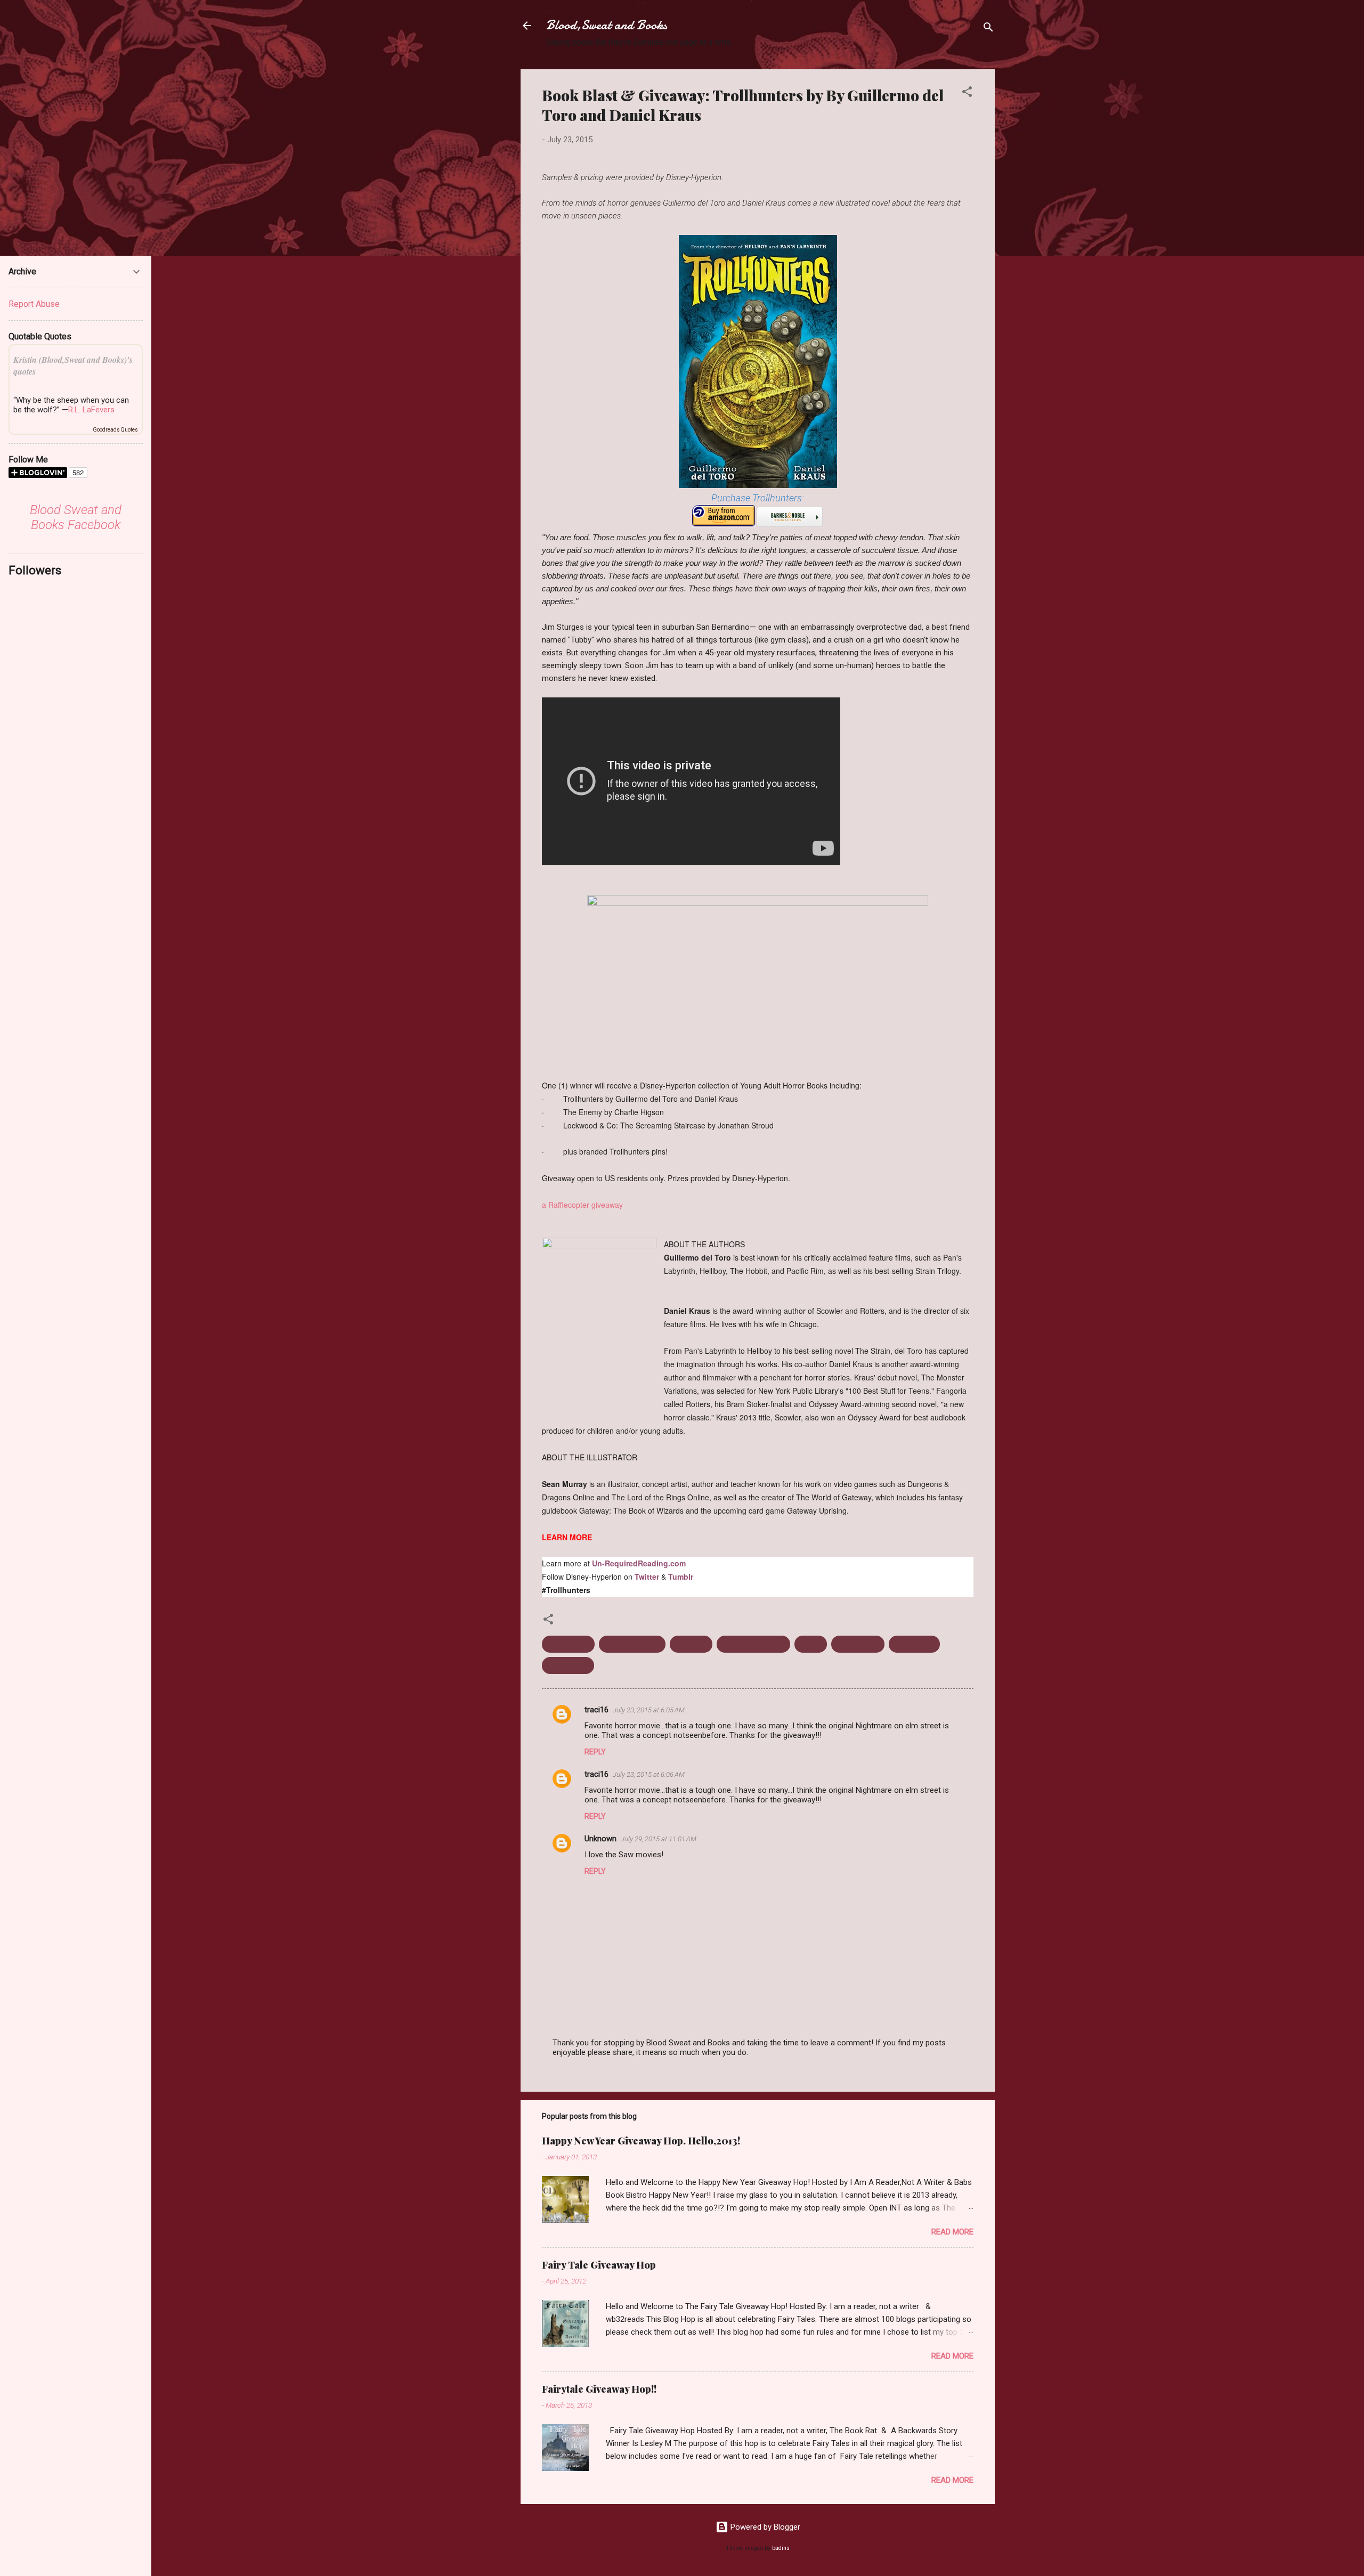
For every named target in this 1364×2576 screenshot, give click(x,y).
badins (781, 2548)
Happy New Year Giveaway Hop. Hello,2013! (641, 2141)
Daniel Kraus (568, 1644)
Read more (952, 2232)
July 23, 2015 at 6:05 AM (649, 1710)
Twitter (647, 1577)
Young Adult (568, 1665)
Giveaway (691, 1644)
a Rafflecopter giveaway (582, 1205)
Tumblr (681, 1577)
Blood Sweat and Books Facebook (76, 517)
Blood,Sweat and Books (607, 25)
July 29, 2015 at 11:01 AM (659, 1839)
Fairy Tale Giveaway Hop (599, 2265)
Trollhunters (914, 1644)
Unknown (600, 1839)
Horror (811, 1644)
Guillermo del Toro (753, 1644)
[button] (967, 94)
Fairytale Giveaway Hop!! (599, 2389)
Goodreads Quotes (115, 430)
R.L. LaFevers (91, 410)
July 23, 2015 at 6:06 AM (649, 1774)
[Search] (988, 29)
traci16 (596, 1710)
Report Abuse (34, 304)
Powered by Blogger (764, 2527)
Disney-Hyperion (632, 1644)
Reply (595, 1752)
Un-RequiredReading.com (639, 1563)
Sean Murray (858, 1644)
